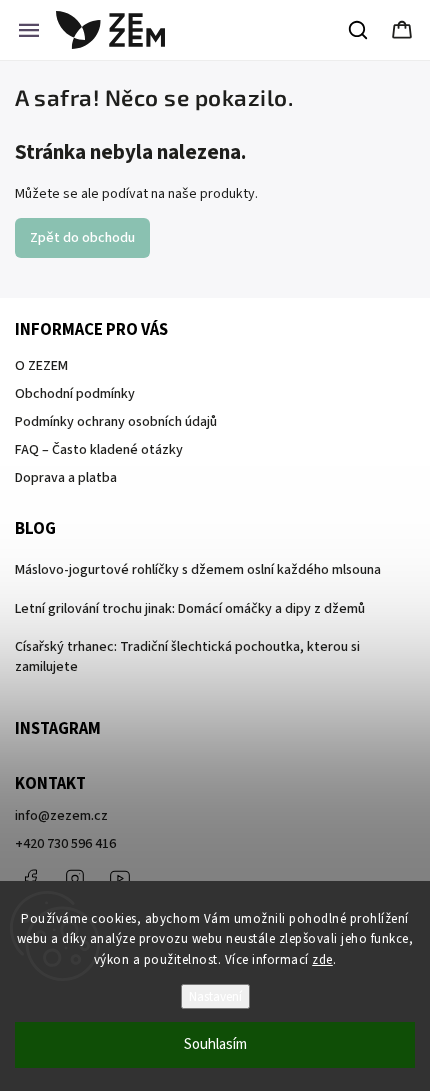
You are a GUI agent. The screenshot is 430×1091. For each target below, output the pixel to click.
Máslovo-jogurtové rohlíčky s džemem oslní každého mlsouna (198, 570)
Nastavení (215, 996)
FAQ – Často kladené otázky (99, 450)
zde (322, 960)
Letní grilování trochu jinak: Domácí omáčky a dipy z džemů (190, 609)
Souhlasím (215, 1044)
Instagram (75, 879)
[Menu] (29, 30)
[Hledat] (359, 30)
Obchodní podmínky (75, 394)
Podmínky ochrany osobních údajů (116, 422)
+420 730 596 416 (65, 844)
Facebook (30, 879)
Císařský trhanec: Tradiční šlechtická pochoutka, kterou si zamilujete (187, 657)
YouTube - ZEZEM (120, 879)
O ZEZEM (41, 366)
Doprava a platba (66, 478)
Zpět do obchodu (82, 238)
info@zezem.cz (61, 816)
